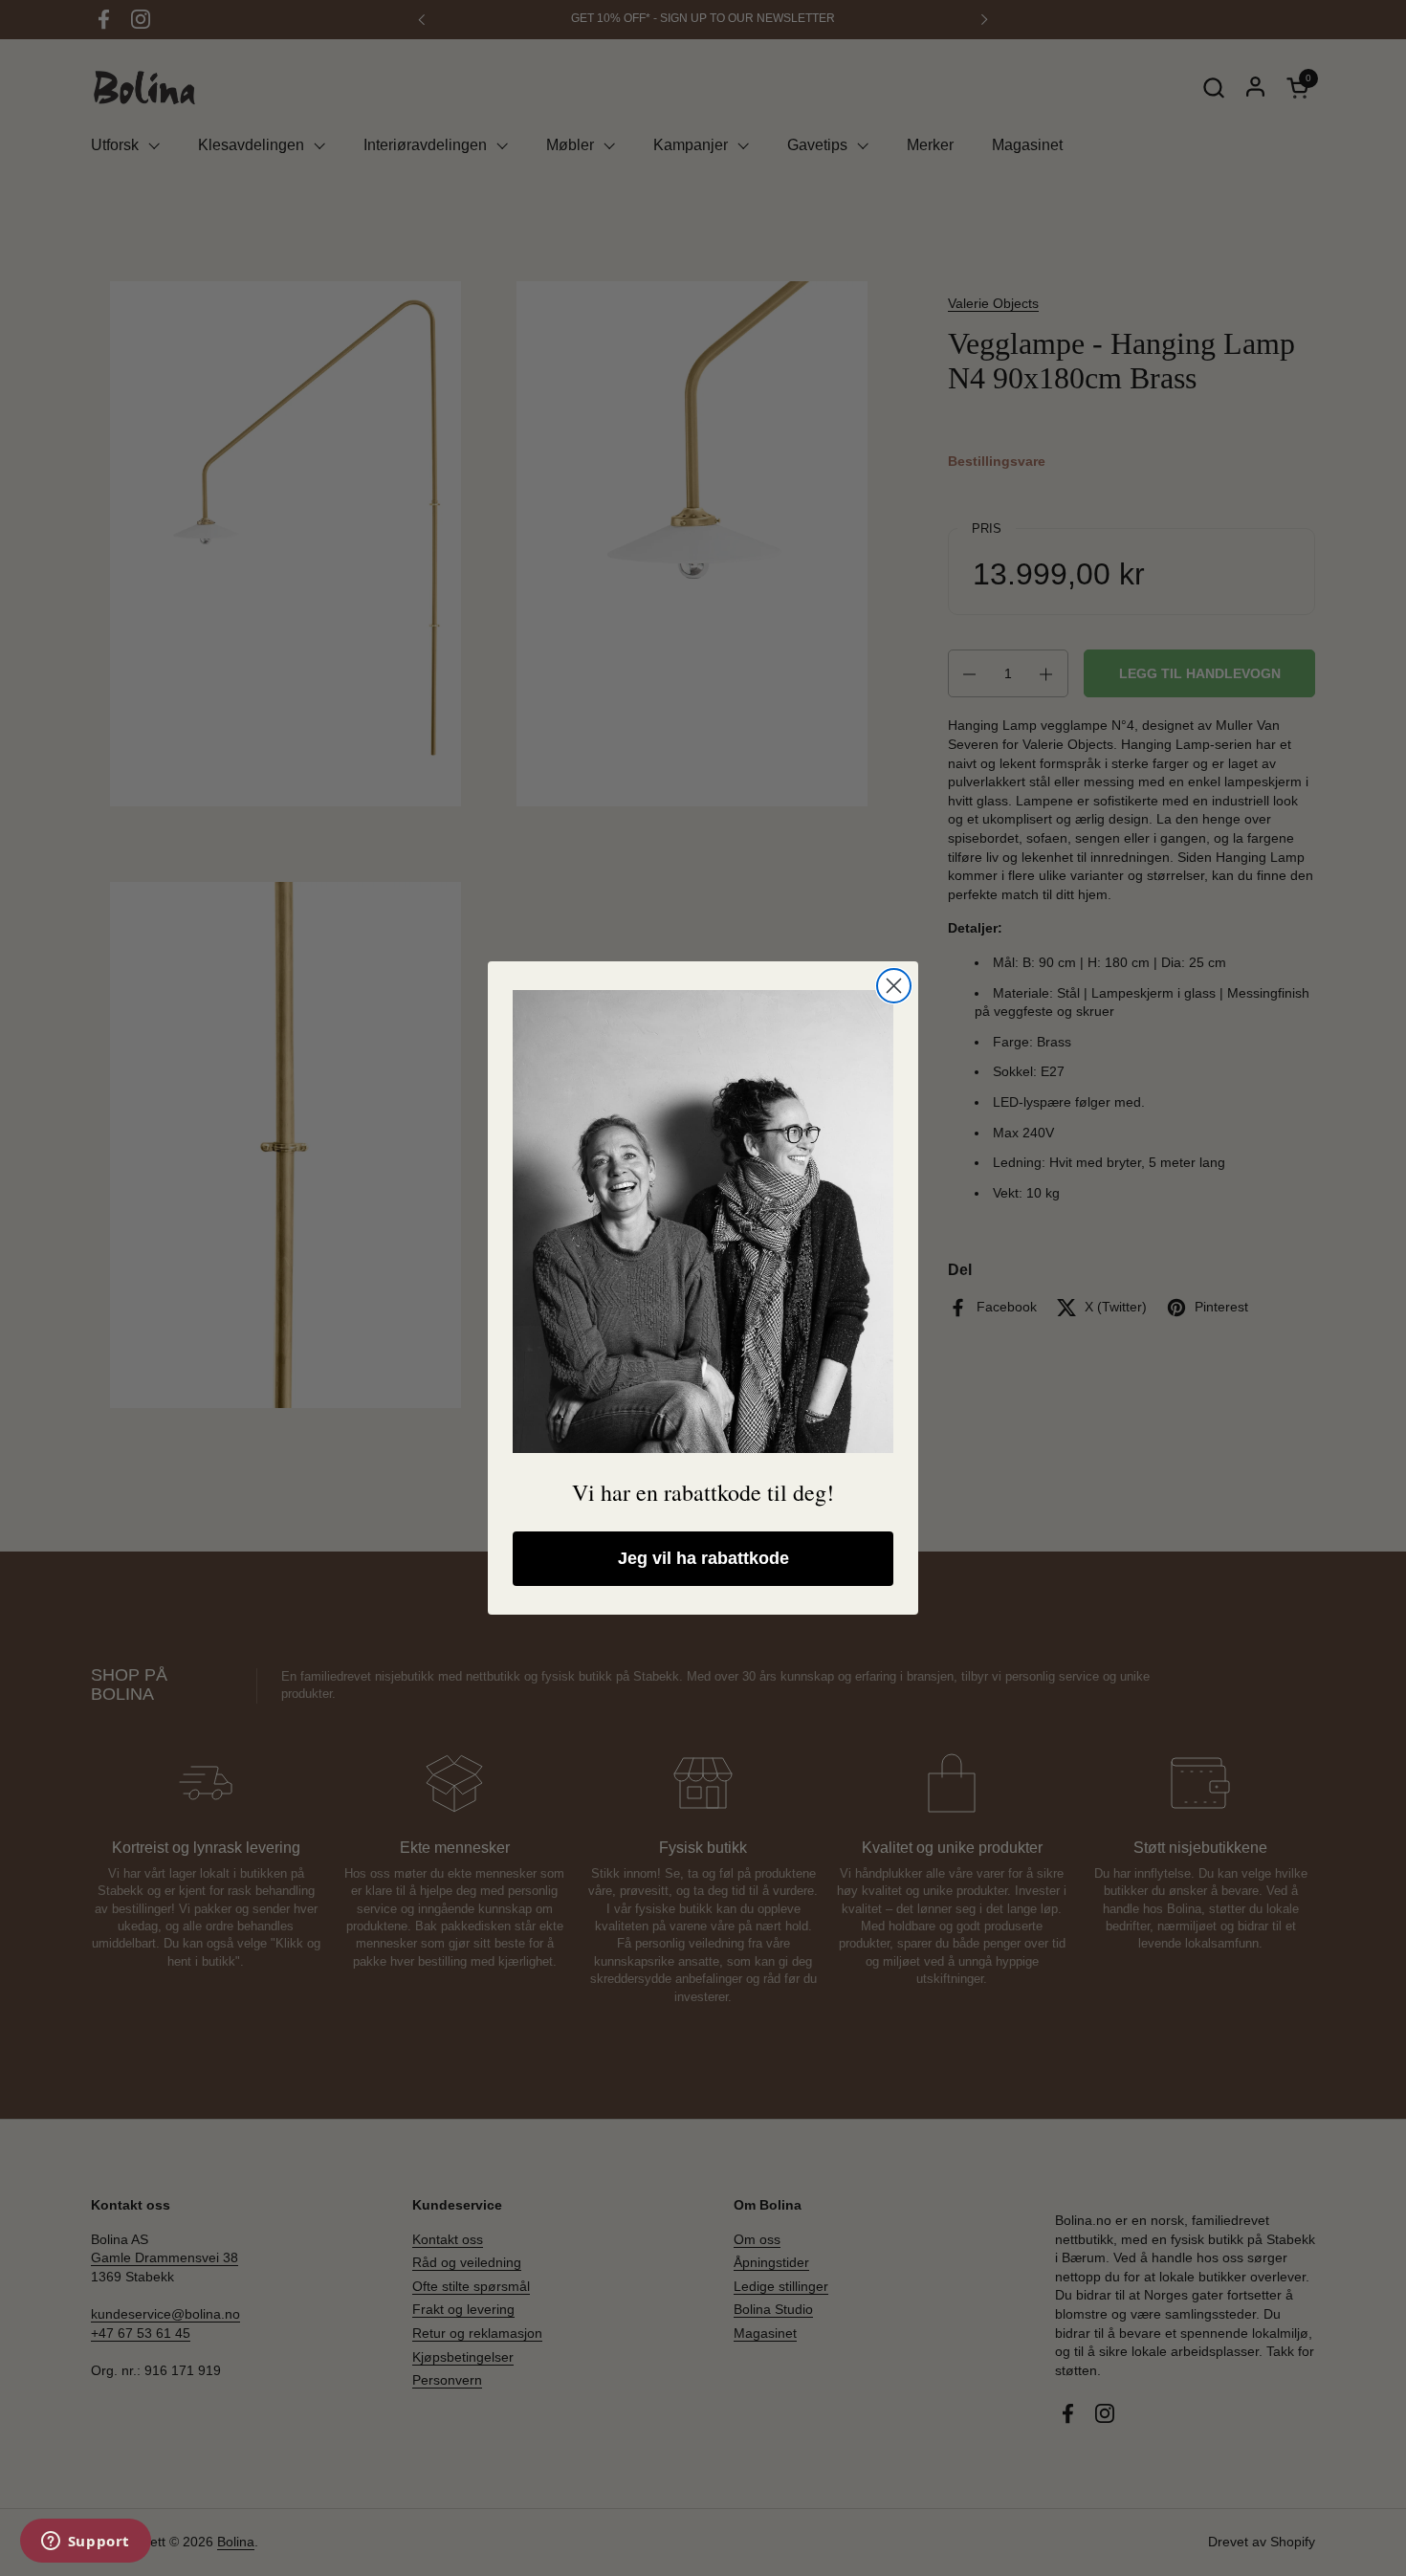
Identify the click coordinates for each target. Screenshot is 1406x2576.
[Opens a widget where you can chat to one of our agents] (85, 2543)
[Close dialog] (894, 986)
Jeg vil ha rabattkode (703, 1558)
